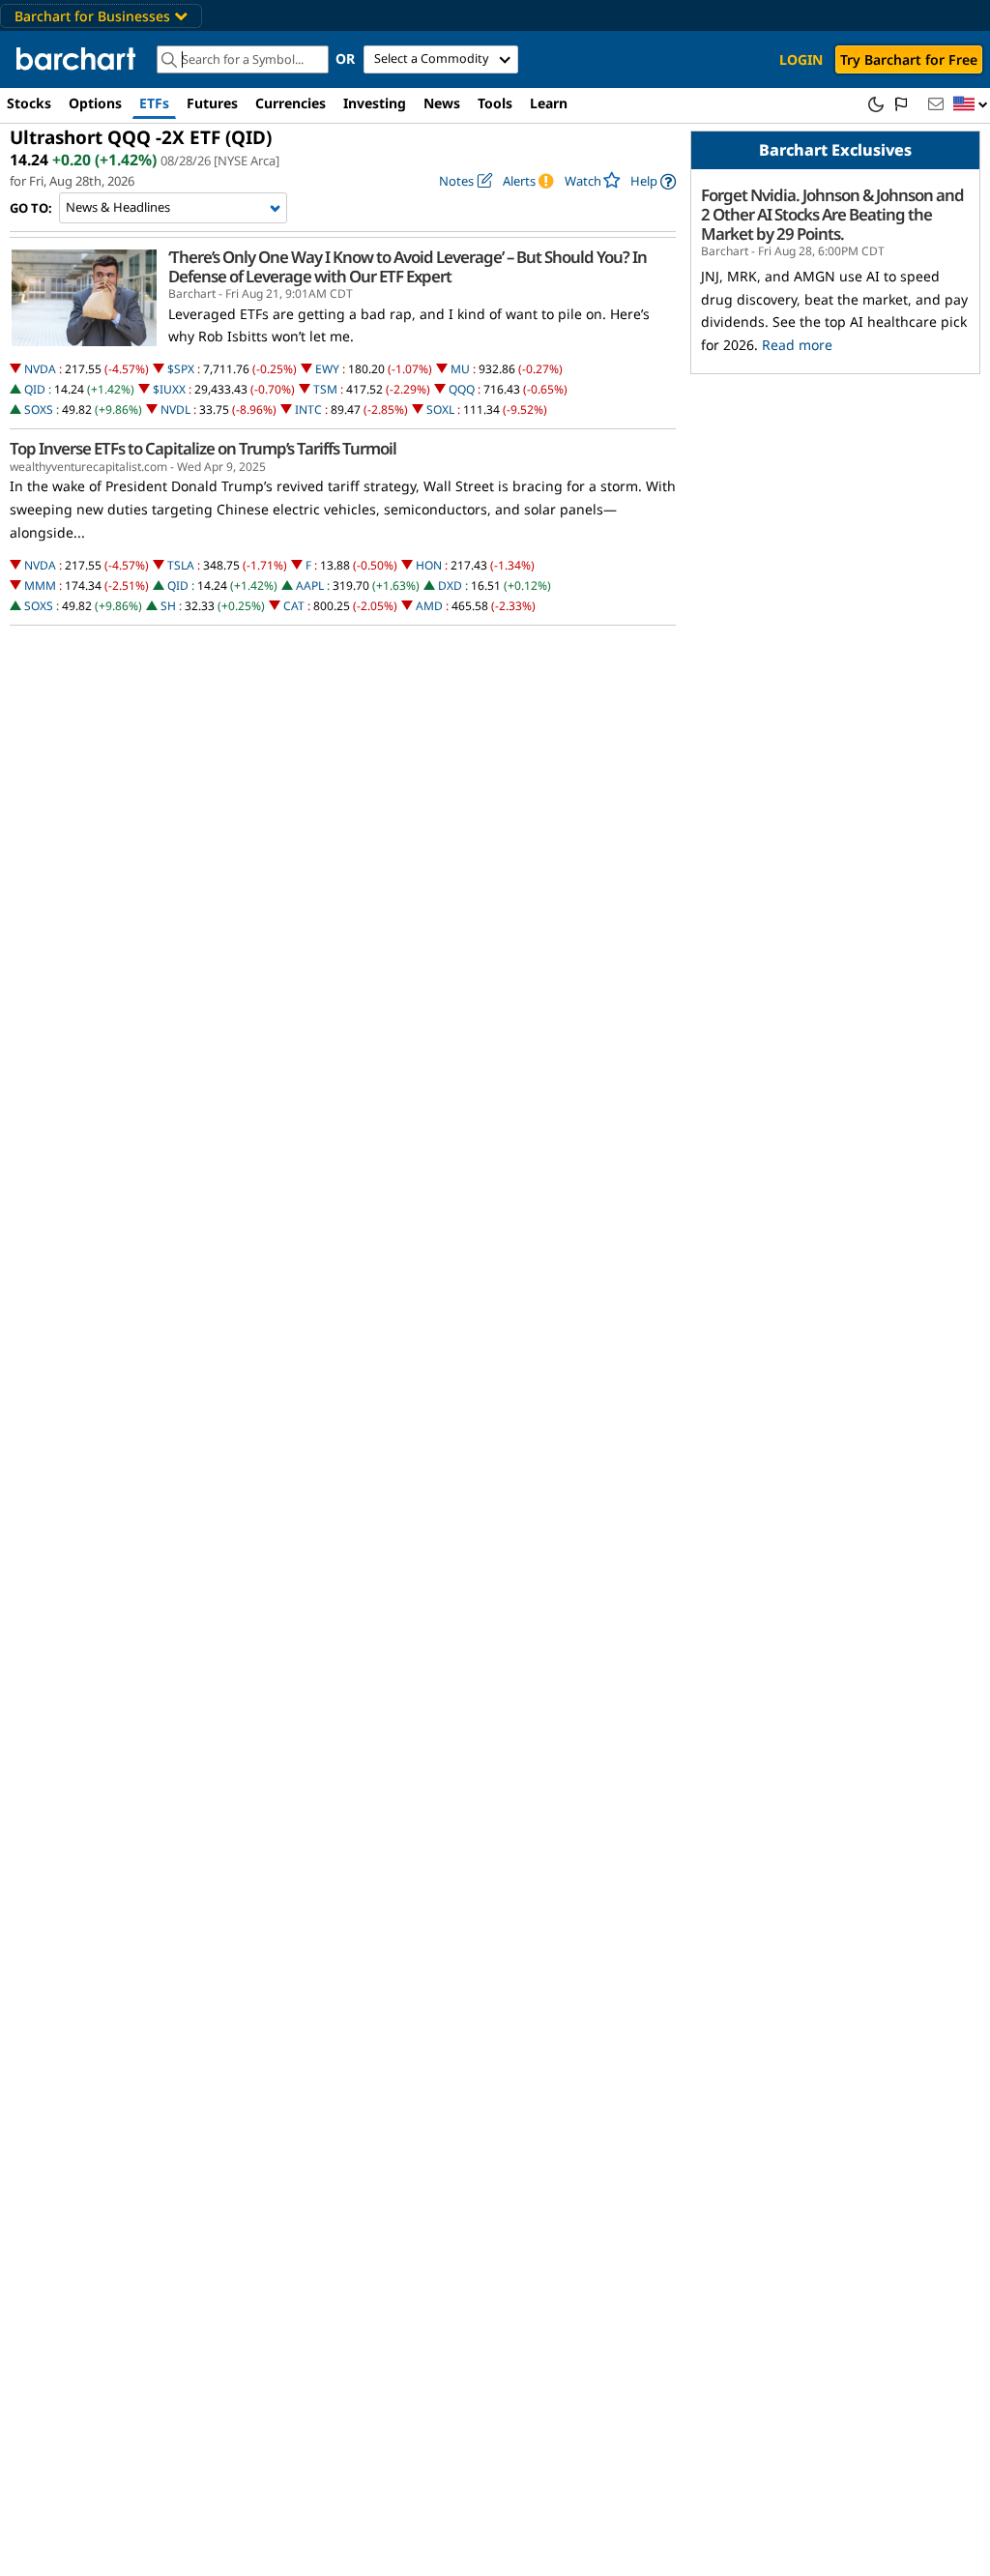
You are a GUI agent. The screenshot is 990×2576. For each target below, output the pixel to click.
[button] (971, 105)
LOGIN (801, 59)
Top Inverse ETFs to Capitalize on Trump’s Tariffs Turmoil (203, 449)
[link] (653, 181)
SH (168, 606)
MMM (40, 585)
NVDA (40, 369)
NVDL (175, 410)
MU (460, 369)
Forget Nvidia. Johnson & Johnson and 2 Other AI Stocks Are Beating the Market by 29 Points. (832, 215)
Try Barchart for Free (909, 59)
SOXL (440, 410)
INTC (308, 410)
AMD (429, 606)
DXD (450, 585)
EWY (327, 369)
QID (35, 389)
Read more (797, 345)
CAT (294, 606)
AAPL (310, 585)
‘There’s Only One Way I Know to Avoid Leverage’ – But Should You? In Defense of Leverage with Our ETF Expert (408, 267)
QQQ (462, 389)
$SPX (181, 369)
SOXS (39, 410)
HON (429, 565)
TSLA (181, 565)
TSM (325, 389)
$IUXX (169, 389)
